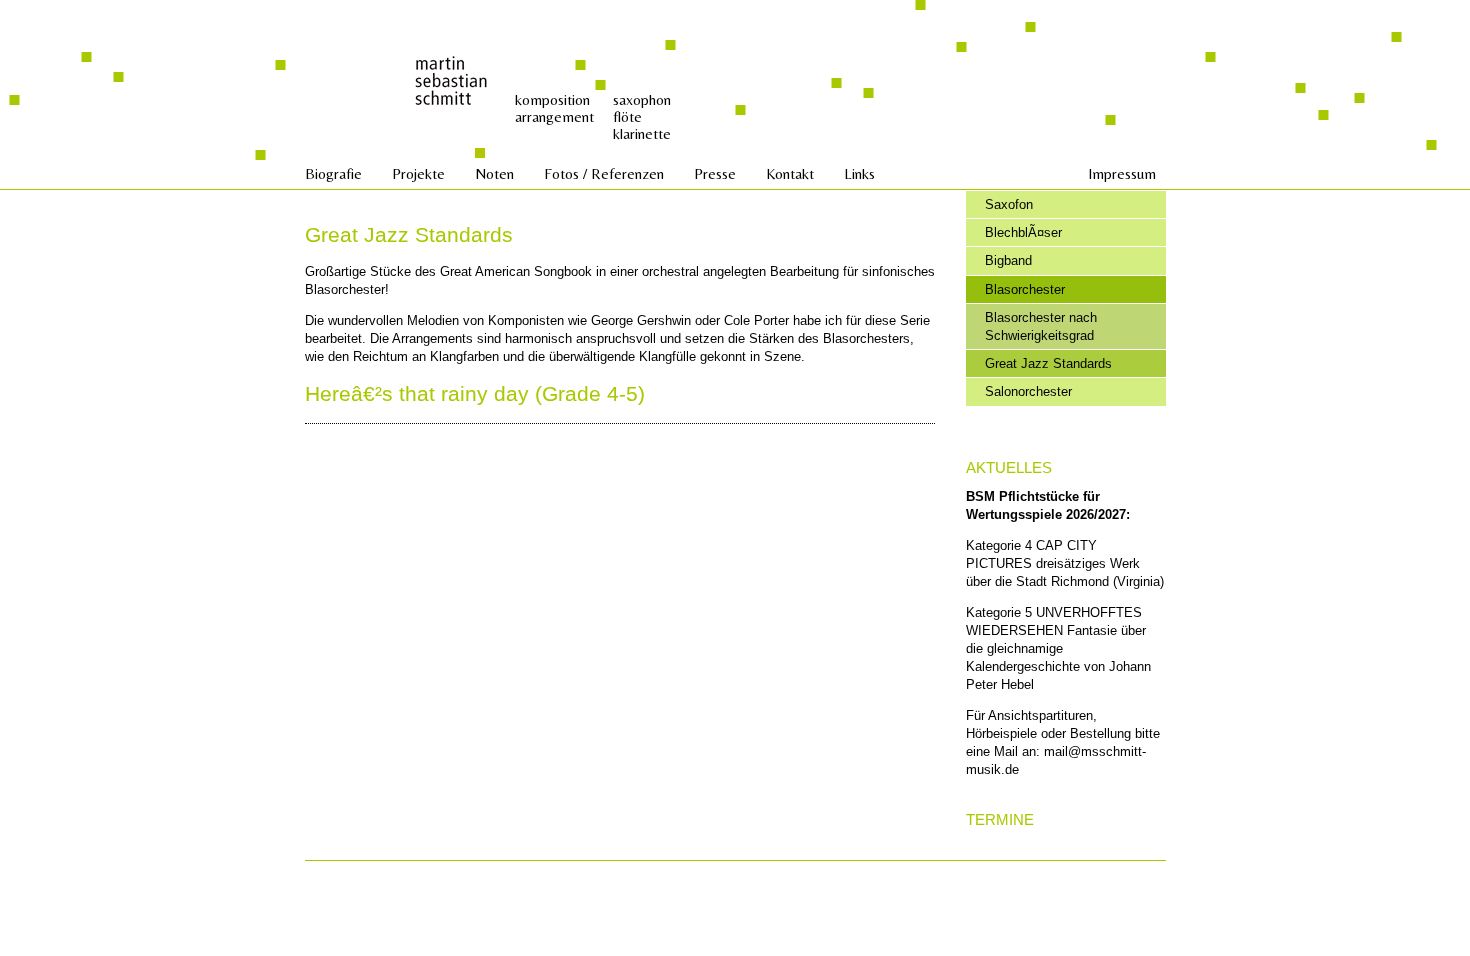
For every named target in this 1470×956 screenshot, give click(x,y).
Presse (715, 173)
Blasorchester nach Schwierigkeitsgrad (1041, 326)
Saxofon (1009, 204)
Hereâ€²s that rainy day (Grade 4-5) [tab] (475, 393)
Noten (494, 173)
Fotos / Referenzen (604, 173)
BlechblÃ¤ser (1023, 232)
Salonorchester (1028, 391)
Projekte (418, 173)
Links (859, 173)
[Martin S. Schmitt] (452, 78)
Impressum (1122, 173)
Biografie (333, 173)
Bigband (1008, 260)
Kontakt (790, 173)
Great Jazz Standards (1048, 363)
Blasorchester (1025, 289)
